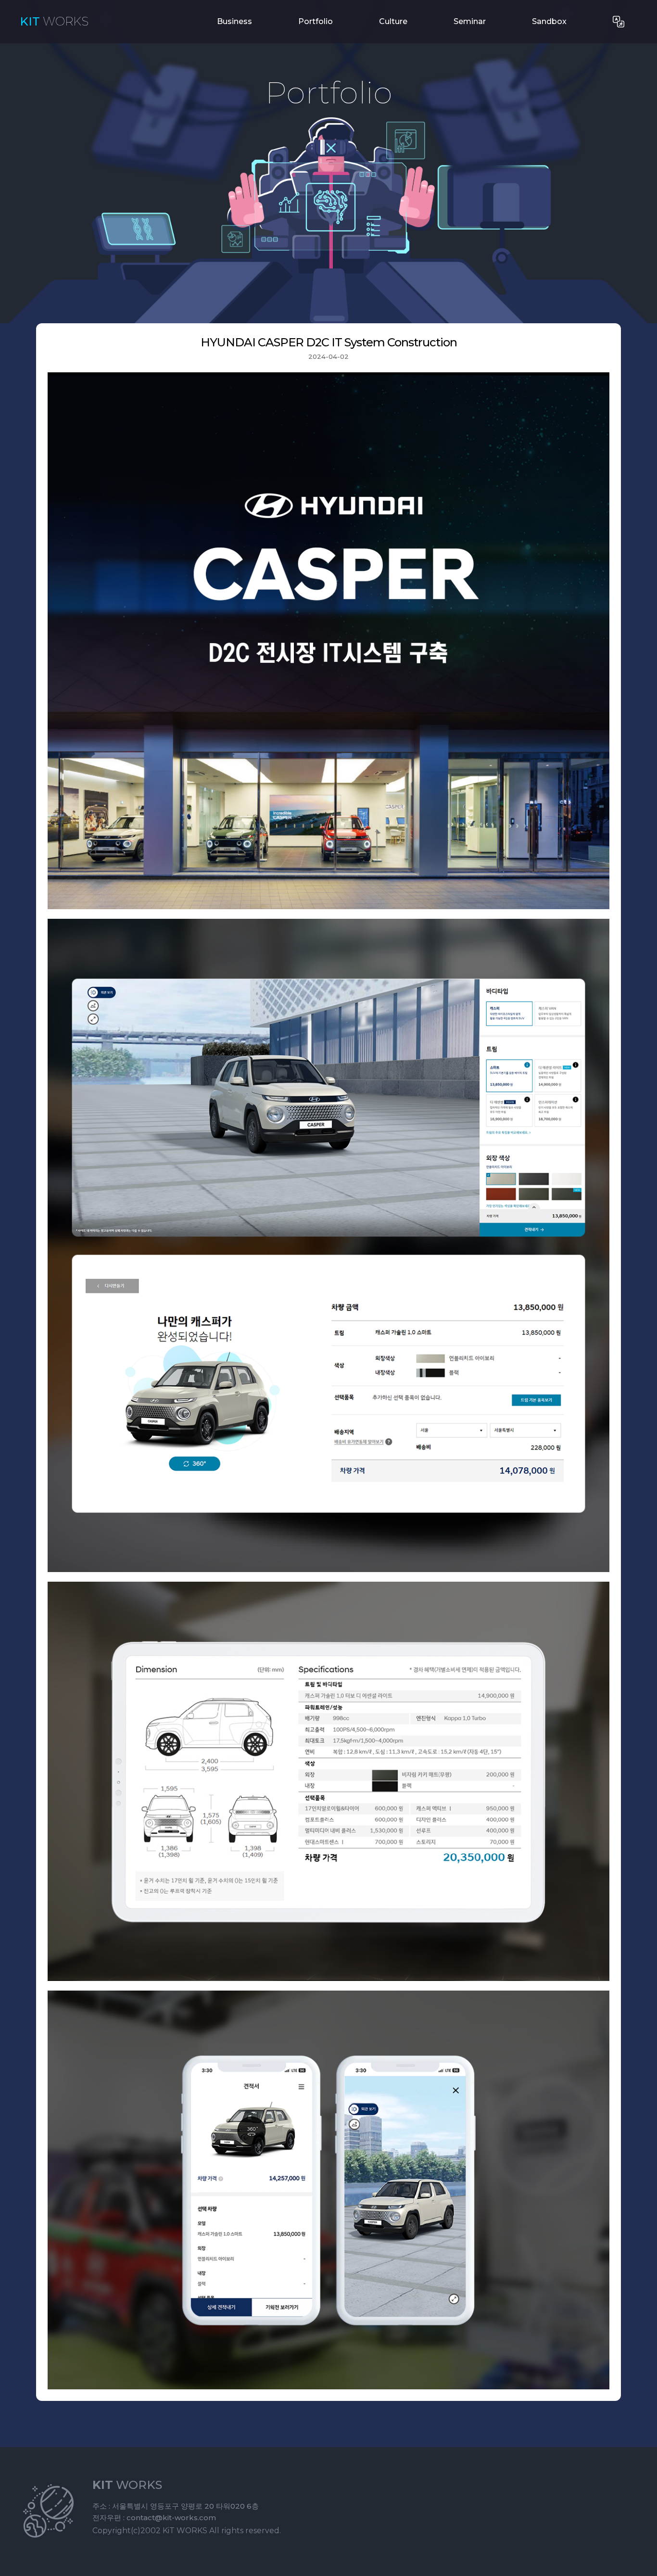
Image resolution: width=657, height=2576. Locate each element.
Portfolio (316, 21)
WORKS (54, 22)
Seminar (470, 21)
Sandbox (549, 21)
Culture (393, 21)
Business (234, 21)
